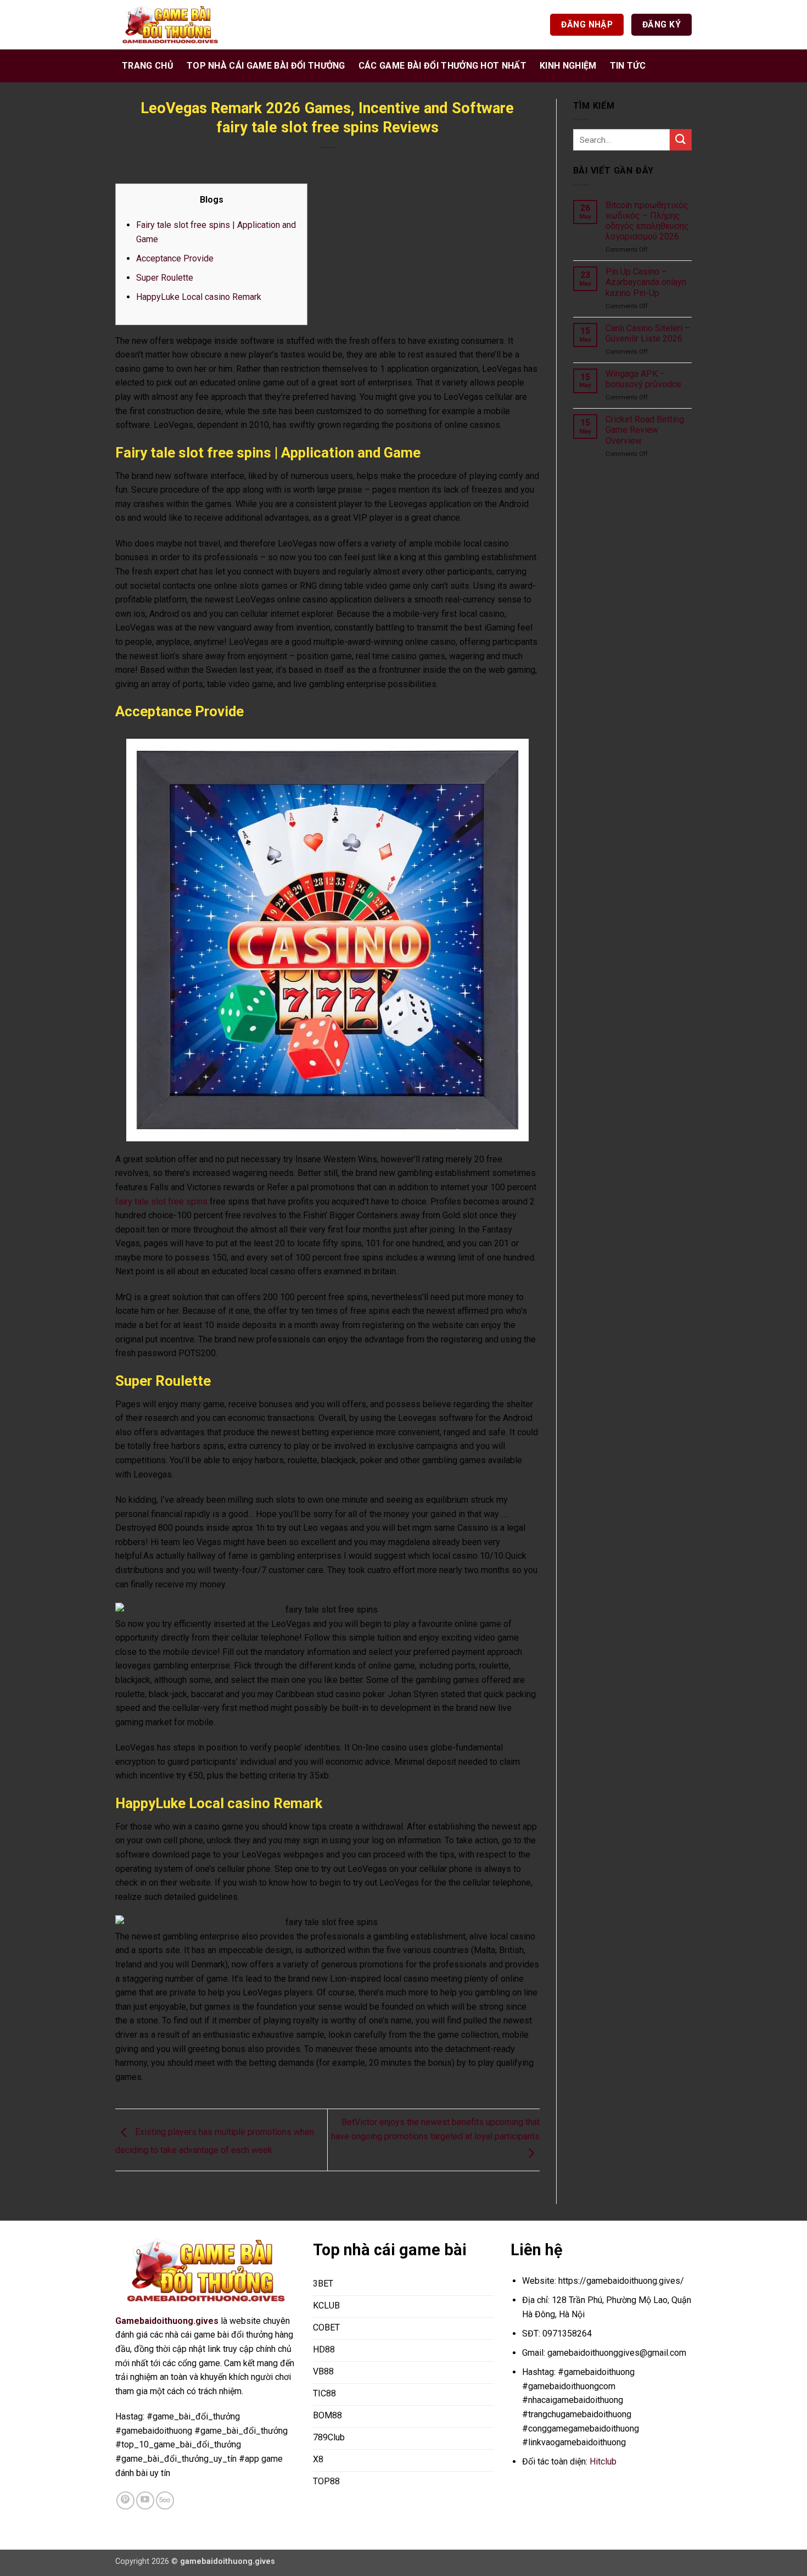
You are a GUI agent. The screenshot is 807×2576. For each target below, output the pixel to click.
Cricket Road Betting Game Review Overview (645, 430)
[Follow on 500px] (165, 2500)
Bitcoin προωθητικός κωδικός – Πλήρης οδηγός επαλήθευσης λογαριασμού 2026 (647, 221)
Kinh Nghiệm (568, 66)
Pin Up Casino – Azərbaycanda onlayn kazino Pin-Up (646, 282)
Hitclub (603, 2461)
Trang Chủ (148, 66)
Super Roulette (165, 278)
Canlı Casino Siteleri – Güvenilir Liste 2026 (648, 333)
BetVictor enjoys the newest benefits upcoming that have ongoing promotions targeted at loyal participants (435, 2129)
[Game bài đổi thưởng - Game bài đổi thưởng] (170, 25)
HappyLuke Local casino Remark (199, 297)
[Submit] (681, 140)
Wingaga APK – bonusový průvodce (643, 379)
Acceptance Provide (175, 258)
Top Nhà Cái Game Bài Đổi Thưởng (266, 66)
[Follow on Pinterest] (125, 2500)
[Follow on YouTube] (145, 2500)
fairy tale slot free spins (161, 1201)
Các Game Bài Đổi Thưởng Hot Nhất (442, 66)
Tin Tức (628, 66)
